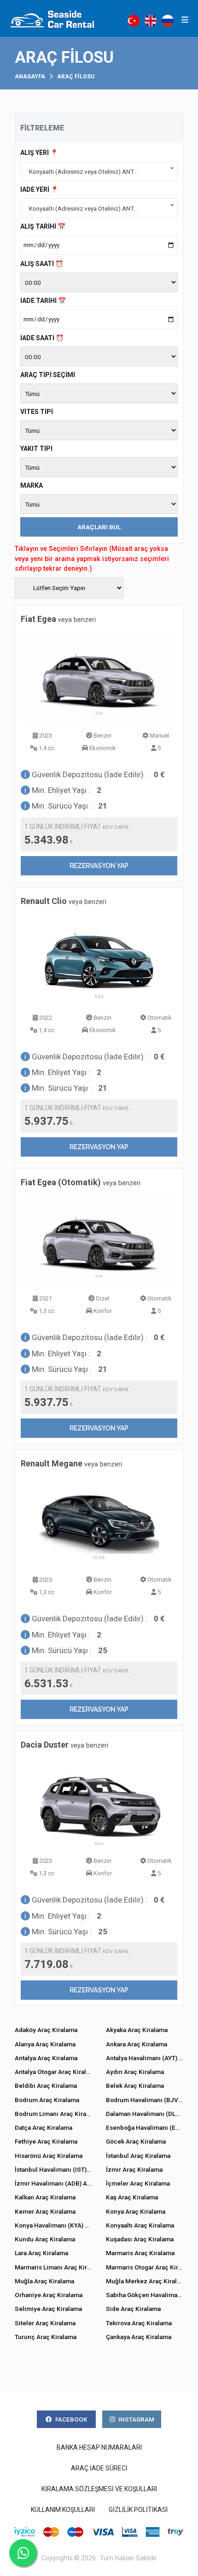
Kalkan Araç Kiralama (45, 2197)
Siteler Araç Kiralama (45, 2323)
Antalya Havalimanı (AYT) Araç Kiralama (145, 2058)
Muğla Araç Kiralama (44, 2281)
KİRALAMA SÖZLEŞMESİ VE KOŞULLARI (99, 2489)
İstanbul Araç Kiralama (138, 2156)
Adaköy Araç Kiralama (46, 2030)
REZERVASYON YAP (99, 866)
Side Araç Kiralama (133, 2309)
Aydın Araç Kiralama (135, 2072)
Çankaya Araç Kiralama (139, 2337)
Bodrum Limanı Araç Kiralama (53, 2114)
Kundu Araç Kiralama (45, 2239)
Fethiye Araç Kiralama (46, 2141)
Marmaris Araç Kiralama (140, 2253)
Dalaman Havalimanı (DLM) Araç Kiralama (145, 2114)
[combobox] (99, 171)
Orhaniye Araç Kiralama (49, 2295)
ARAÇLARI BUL (99, 527)
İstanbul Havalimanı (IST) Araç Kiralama (53, 2169)
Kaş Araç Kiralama (132, 2197)
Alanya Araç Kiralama (45, 2044)
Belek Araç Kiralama (135, 2086)
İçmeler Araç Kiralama (138, 2183)
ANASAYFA (30, 77)
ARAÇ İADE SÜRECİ (99, 2468)
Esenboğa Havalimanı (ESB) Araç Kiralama (145, 2127)
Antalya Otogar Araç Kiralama (53, 2072)
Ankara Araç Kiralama (137, 2044)
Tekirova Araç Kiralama (139, 2323)
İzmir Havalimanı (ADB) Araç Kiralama (53, 2183)
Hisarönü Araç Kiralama (49, 2156)
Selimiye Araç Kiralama (48, 2309)
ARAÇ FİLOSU (76, 77)
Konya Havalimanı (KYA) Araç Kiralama (53, 2225)
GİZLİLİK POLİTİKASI (138, 2510)
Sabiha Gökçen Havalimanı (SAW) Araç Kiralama (145, 2295)
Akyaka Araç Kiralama (137, 2030)
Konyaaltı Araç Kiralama (140, 2225)
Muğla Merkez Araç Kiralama (145, 2281)
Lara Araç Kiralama (41, 2253)
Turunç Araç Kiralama (46, 2337)
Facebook (71, 2419)
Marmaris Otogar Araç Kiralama (145, 2267)
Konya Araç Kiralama (136, 2211)
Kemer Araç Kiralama (45, 2211)
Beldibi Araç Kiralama (46, 2086)
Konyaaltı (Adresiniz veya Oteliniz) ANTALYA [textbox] (88, 171)
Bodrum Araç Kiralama (47, 2100)
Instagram (136, 2419)
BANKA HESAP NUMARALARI (99, 2447)
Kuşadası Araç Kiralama (140, 2239)
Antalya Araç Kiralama (46, 2058)
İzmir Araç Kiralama (134, 2169)
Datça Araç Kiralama (44, 2127)
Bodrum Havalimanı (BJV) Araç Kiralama (145, 2100)
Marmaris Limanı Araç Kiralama (53, 2267)
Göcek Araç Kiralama (136, 2141)
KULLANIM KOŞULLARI (63, 2510)
